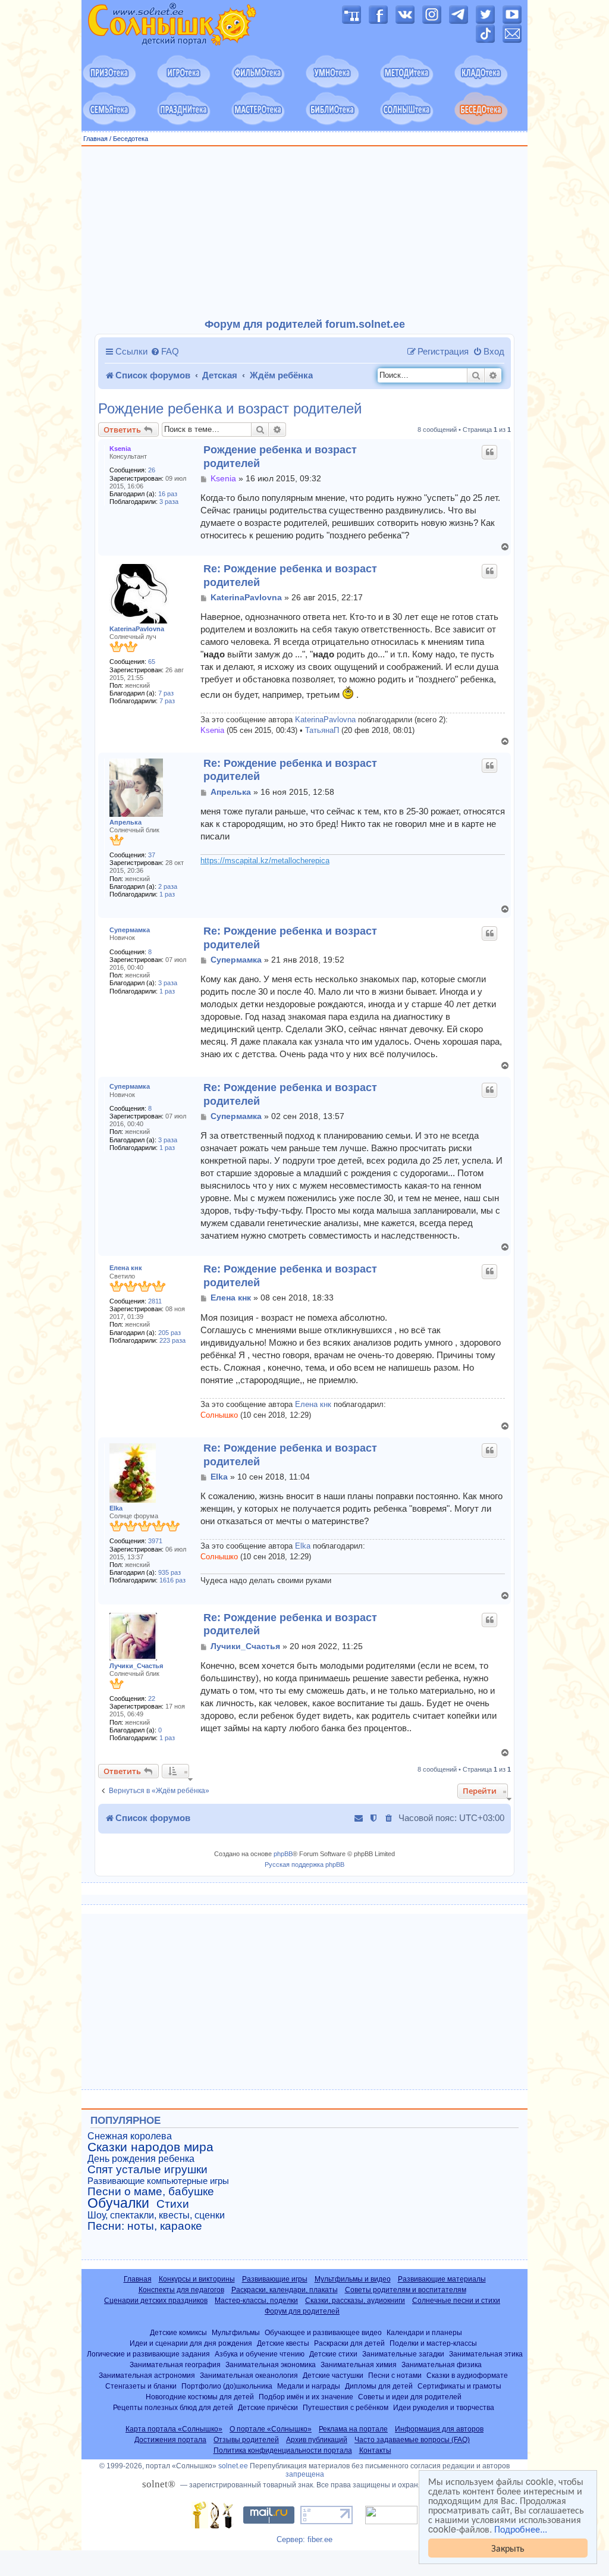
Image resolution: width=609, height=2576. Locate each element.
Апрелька (125, 822)
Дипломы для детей (379, 2386)
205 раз (169, 1333)
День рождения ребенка (141, 2159)
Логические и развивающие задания (148, 2354)
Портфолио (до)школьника (227, 2386)
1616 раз (172, 1580)
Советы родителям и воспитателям (406, 2290)
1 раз (167, 894)
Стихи (173, 2204)
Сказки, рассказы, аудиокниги (355, 2301)
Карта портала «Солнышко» (174, 2429)
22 (152, 1698)
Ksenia (120, 449)
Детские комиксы (178, 2332)
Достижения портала (170, 2440)
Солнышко (219, 1415)
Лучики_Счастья (136, 1666)
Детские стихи (333, 2354)
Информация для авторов (439, 2429)
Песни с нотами (395, 2375)
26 (152, 470)
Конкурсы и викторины (197, 2279)
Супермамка (130, 930)
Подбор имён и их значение (306, 2397)
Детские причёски (268, 2407)
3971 (155, 1541)
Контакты (375, 2450)
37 (152, 855)
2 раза (168, 886)
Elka (116, 1508)
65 (152, 662)
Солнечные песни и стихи (456, 2301)
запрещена (305, 2474)
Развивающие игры (275, 2279)
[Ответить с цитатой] (489, 452)
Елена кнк (126, 1268)
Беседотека (131, 139)
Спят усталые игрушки (147, 2170)
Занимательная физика (442, 2365)
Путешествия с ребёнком (346, 2407)
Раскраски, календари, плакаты (285, 2290)
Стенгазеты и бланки (141, 2386)
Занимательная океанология (249, 2375)
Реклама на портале (353, 2429)
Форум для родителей (302, 2311)
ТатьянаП (322, 731)
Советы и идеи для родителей (410, 2397)
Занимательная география (175, 2365)
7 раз (166, 693)
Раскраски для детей (349, 2343)
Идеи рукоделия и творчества (444, 2407)
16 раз (168, 494)
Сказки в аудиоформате (467, 2375)
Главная (95, 139)
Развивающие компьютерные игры (158, 2181)
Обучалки (118, 2203)
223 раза (172, 1340)
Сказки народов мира (150, 2147)
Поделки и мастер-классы (433, 2343)
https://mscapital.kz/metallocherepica (265, 861)
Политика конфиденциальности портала (283, 2450)
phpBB (283, 1854)
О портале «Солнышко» (271, 2429)
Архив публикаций (317, 2440)
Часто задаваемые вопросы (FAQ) (412, 2440)
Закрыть (508, 2548)
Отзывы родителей (246, 2440)
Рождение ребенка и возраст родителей (230, 409)
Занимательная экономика (271, 2365)
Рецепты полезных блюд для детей (173, 2407)
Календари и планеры (424, 2332)
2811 (155, 1301)
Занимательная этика (486, 2354)
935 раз (169, 1572)
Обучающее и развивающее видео (323, 2332)
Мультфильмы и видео (353, 2279)
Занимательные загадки (403, 2354)
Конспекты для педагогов (181, 2290)
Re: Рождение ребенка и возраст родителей (290, 576)
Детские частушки (333, 2375)
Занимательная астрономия (147, 2375)
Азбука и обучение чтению (260, 2354)
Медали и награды (309, 2386)
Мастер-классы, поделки (256, 2301)
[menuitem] (165, 352)
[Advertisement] (304, 233)
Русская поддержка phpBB (304, 1864)
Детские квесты (283, 2343)
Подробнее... (521, 2529)
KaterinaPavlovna (137, 629)
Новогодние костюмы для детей (200, 2397)
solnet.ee (233, 2466)
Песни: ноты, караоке (145, 2226)
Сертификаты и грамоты (459, 2386)
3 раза (169, 502)
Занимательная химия (359, 2365)
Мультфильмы (236, 2332)
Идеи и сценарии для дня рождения (191, 2343)
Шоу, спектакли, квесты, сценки (156, 2215)
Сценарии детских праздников (156, 2301)
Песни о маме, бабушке (151, 2192)
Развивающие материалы (442, 2279)
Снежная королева (130, 2136)
